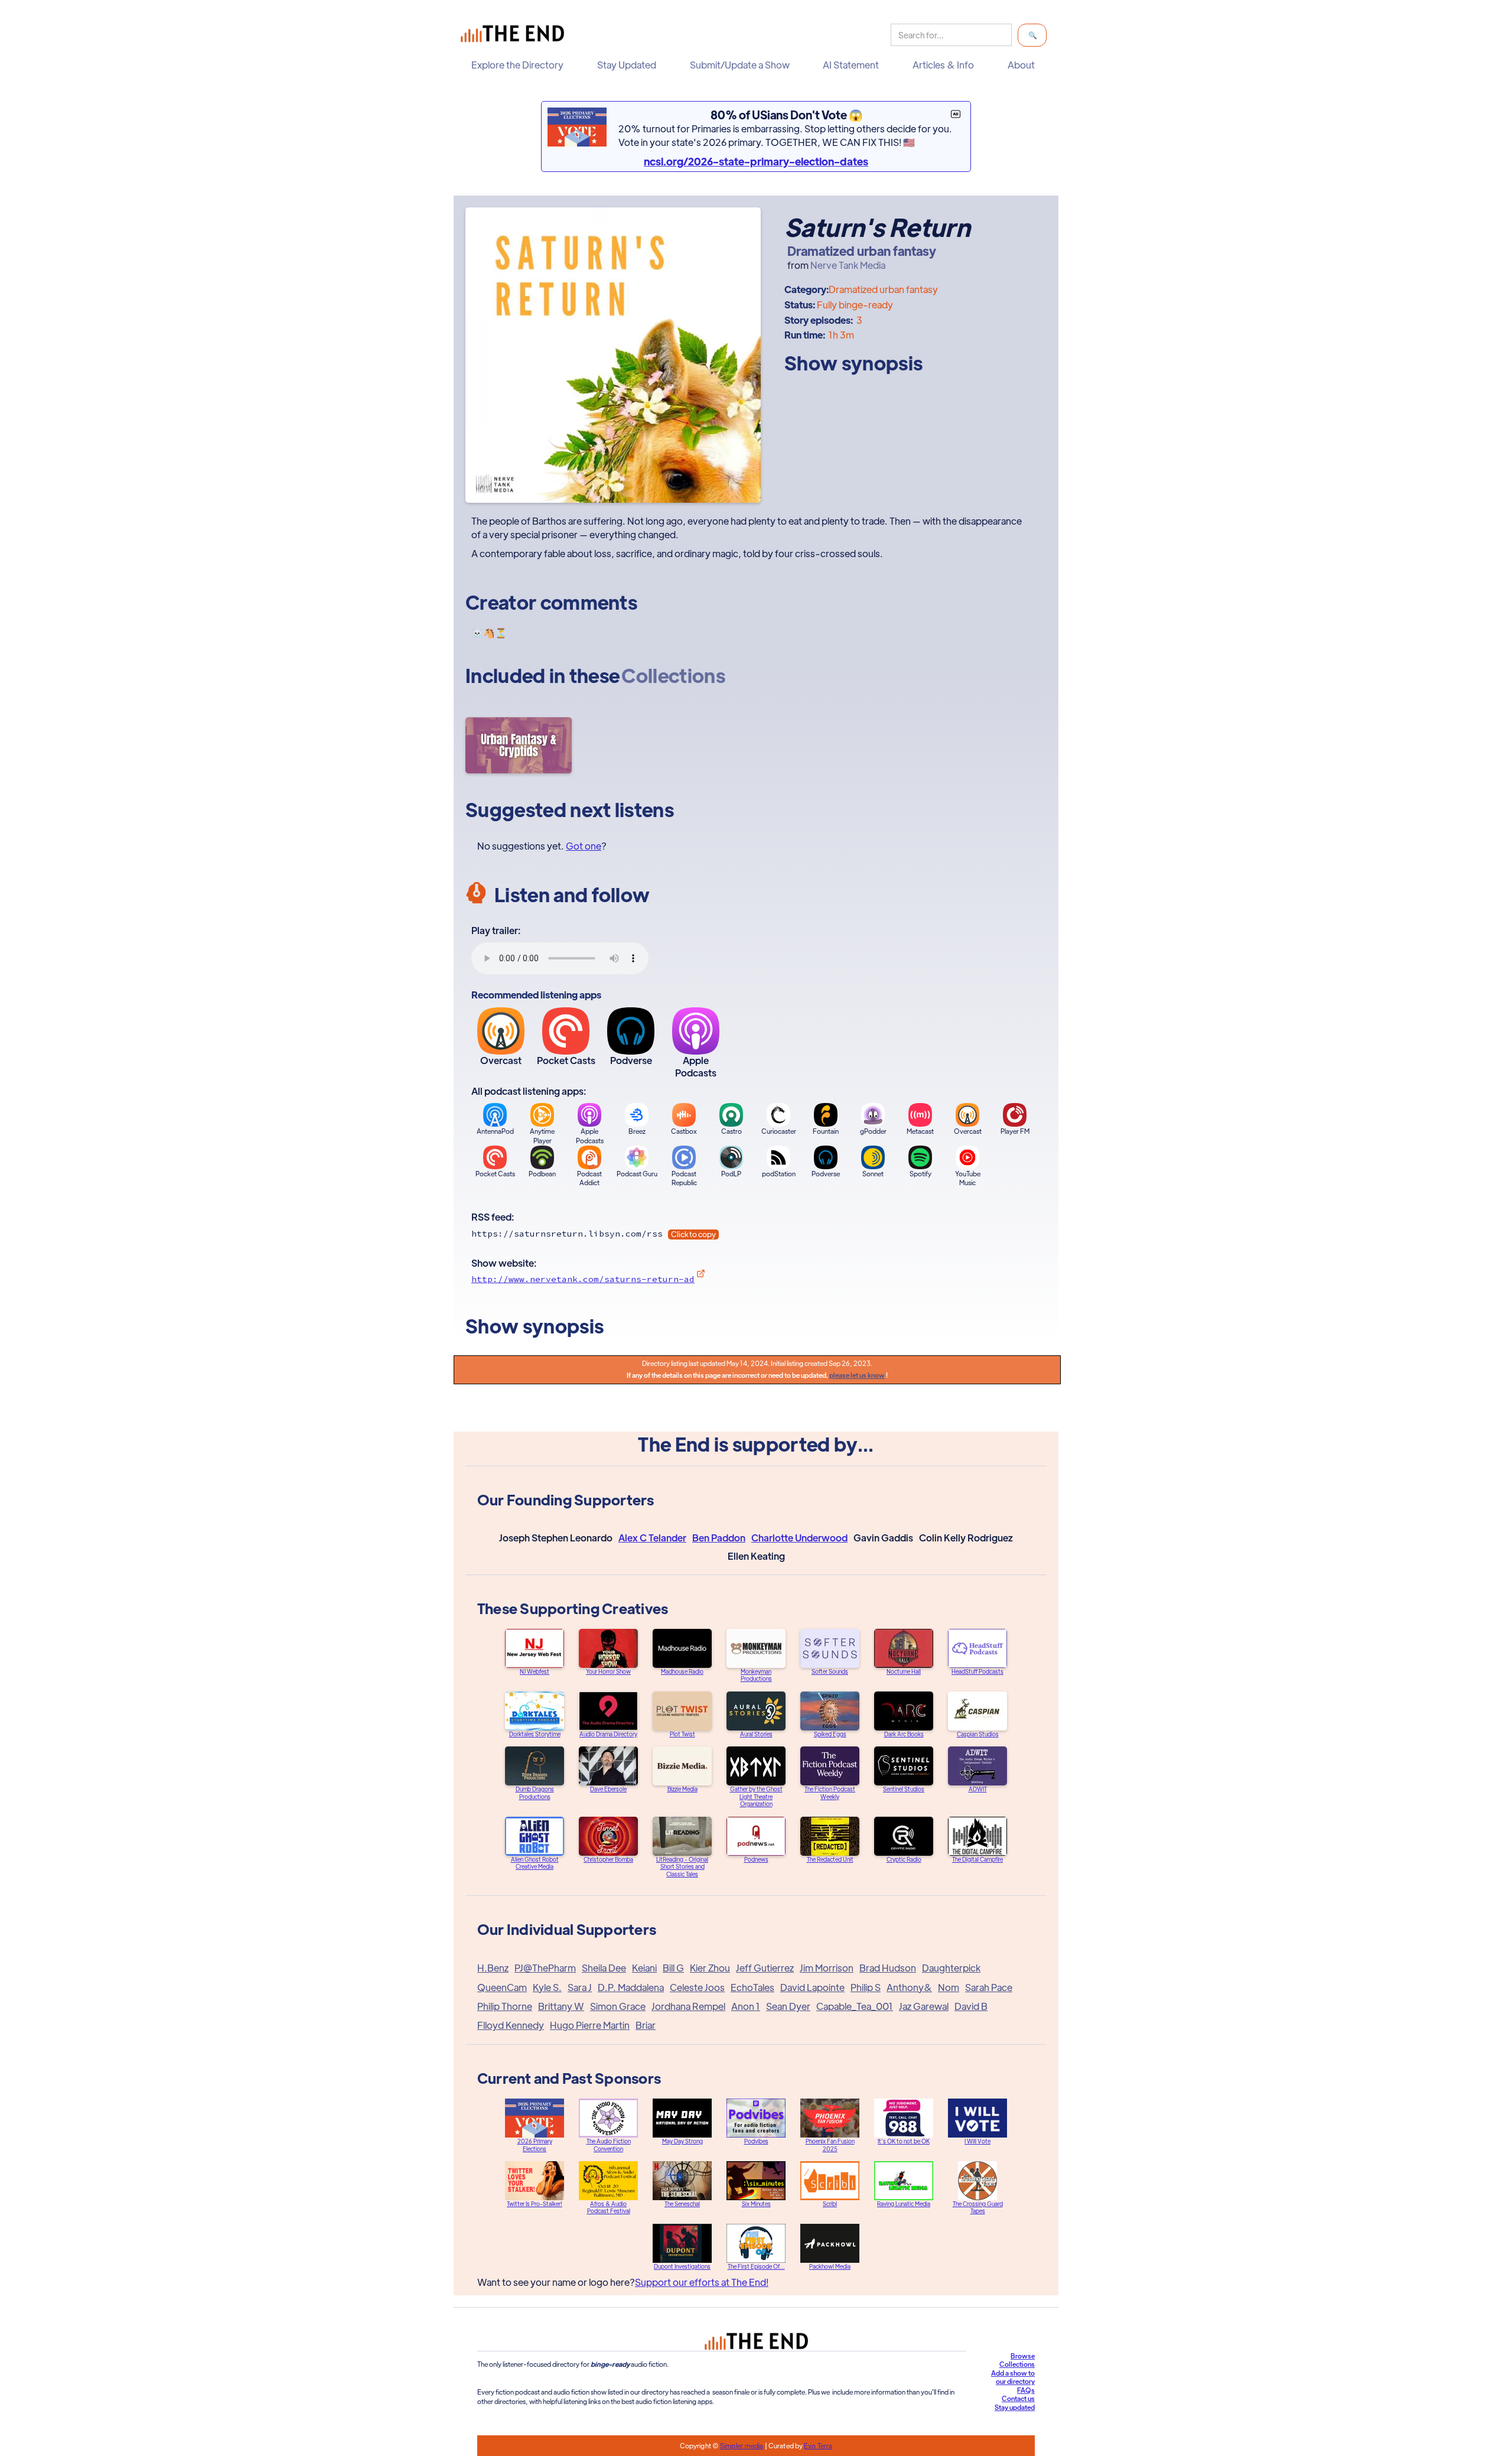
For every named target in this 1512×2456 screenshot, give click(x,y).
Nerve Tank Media (848, 265)
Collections (673, 675)
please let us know (857, 1375)
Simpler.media (742, 2445)
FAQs (1026, 2390)
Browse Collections (1017, 2360)
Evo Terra (818, 2445)
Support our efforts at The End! (702, 2282)
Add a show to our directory (1013, 2377)
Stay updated (1015, 2407)
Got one (584, 846)
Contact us (1018, 2398)
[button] (520, 65)
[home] (515, 35)
